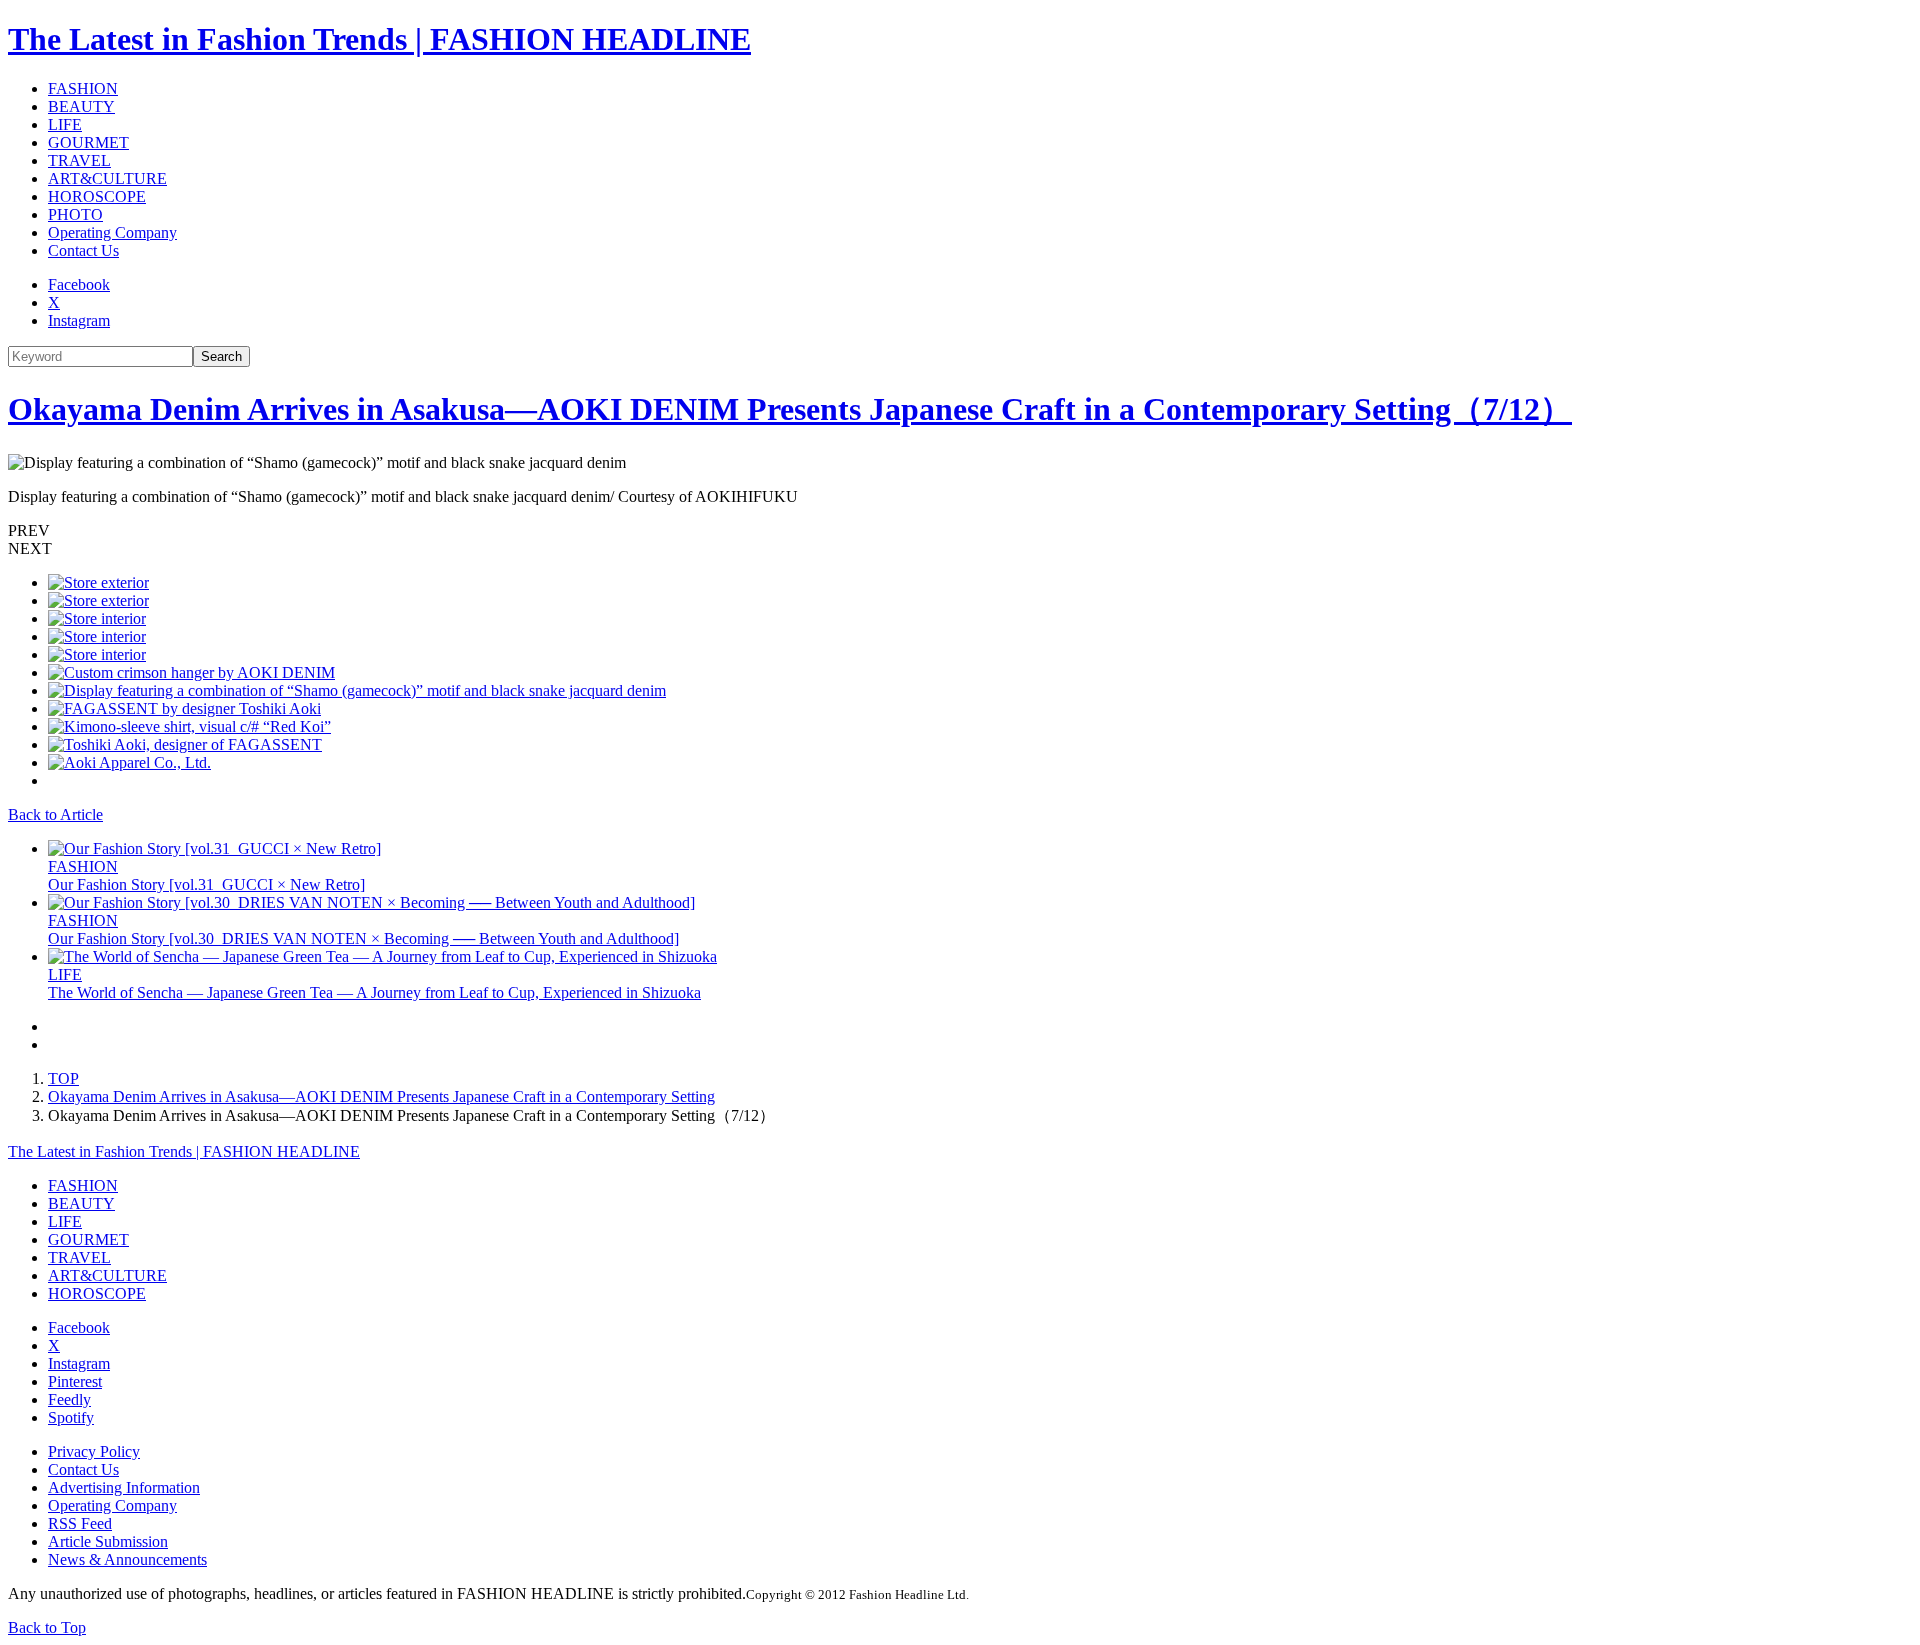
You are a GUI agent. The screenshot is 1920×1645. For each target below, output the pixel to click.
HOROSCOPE (97, 196)
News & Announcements (127, 1559)
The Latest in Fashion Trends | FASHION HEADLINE (379, 39)
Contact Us (83, 250)
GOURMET (88, 142)
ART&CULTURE (107, 178)
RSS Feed (80, 1523)
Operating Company (112, 232)
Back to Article (55, 814)
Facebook (79, 284)
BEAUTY (81, 106)
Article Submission (108, 1541)
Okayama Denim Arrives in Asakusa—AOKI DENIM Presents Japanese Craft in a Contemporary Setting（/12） (790, 409)
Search (221, 356)
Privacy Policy (94, 1451)
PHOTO (75, 214)
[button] (960, 531)
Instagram (79, 320)
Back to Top (47, 1627)
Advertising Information (124, 1487)
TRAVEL (79, 160)
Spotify (71, 1417)
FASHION (83, 88)
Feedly (69, 1399)
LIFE (65, 124)
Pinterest (75, 1381)
